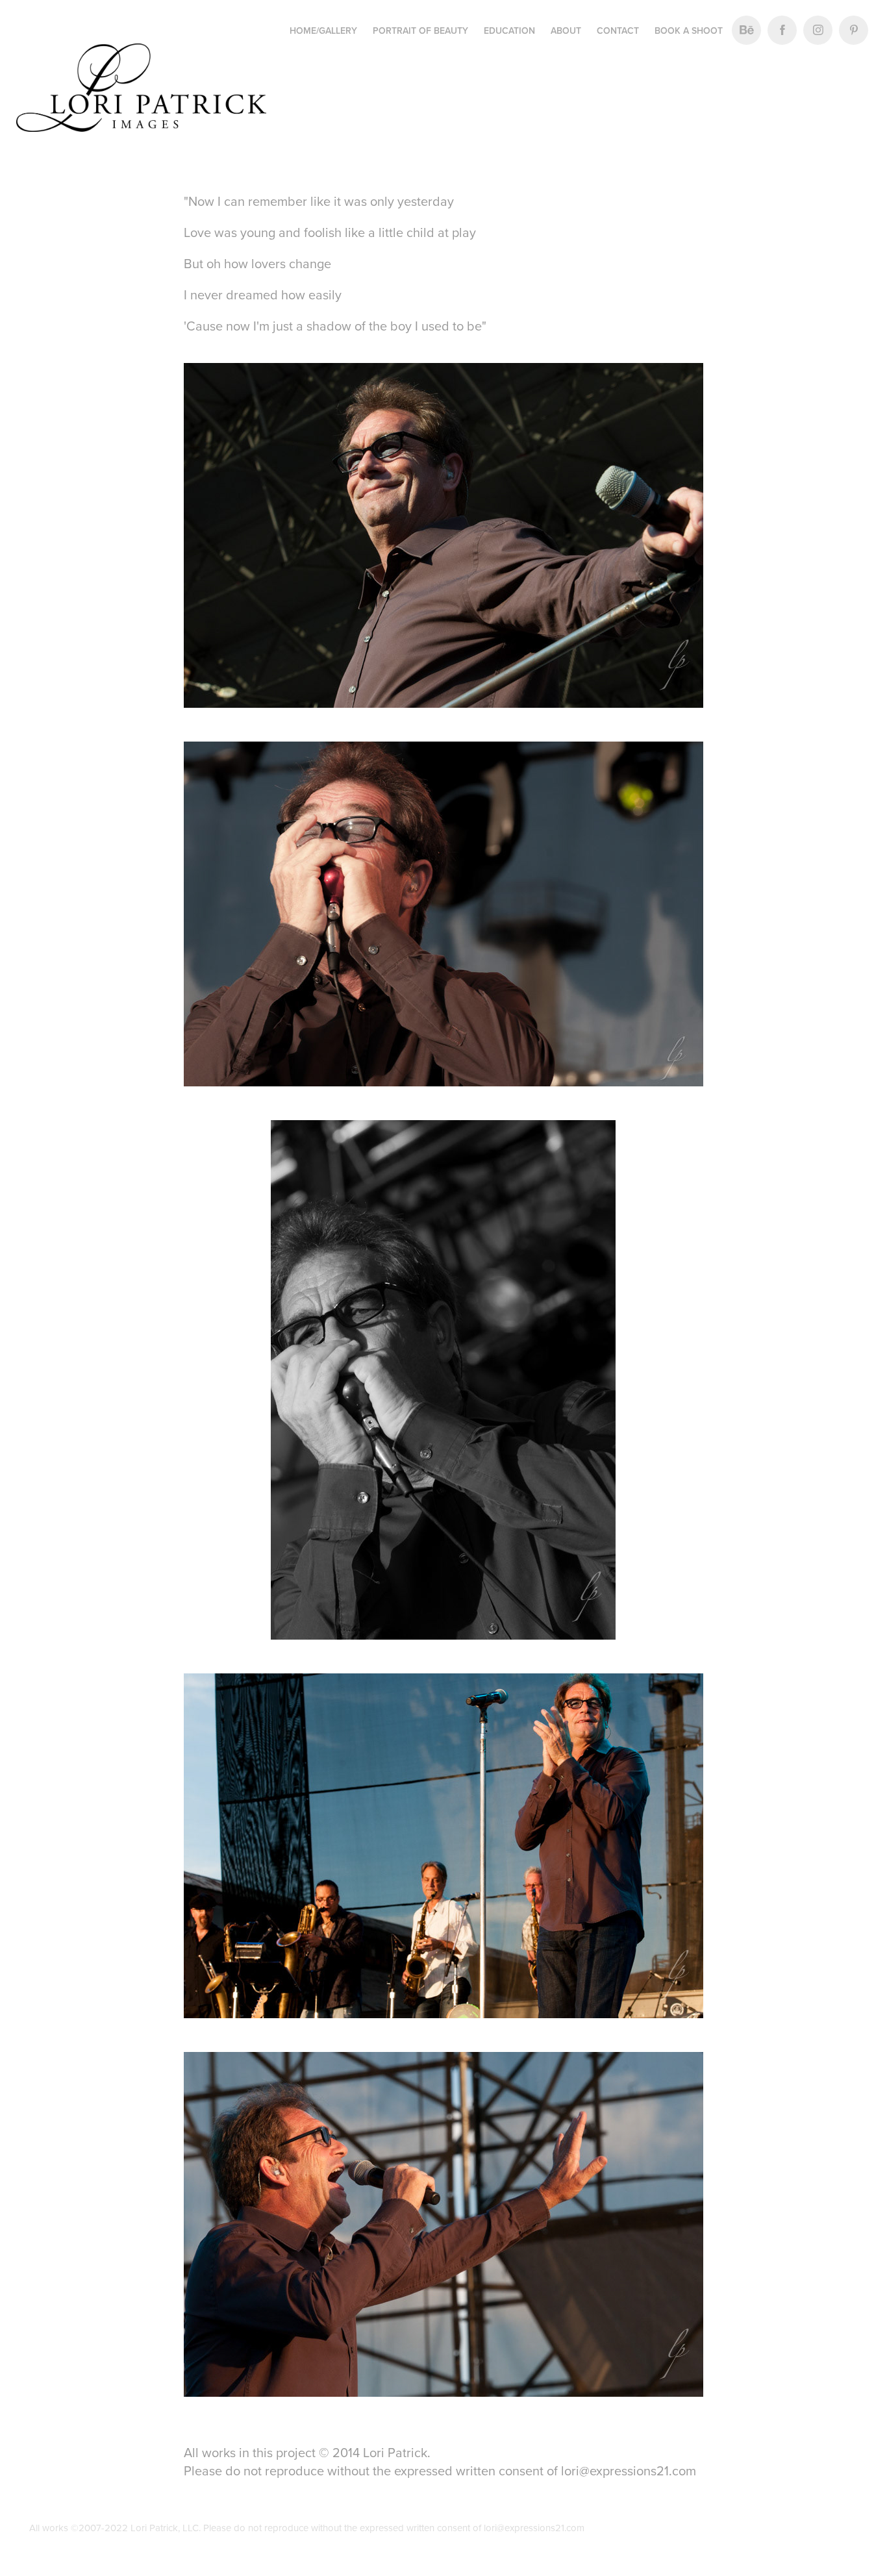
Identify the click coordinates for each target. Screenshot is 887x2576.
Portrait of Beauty (420, 31)
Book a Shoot (689, 31)
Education (509, 31)
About (566, 31)
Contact (618, 31)
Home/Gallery (323, 31)
